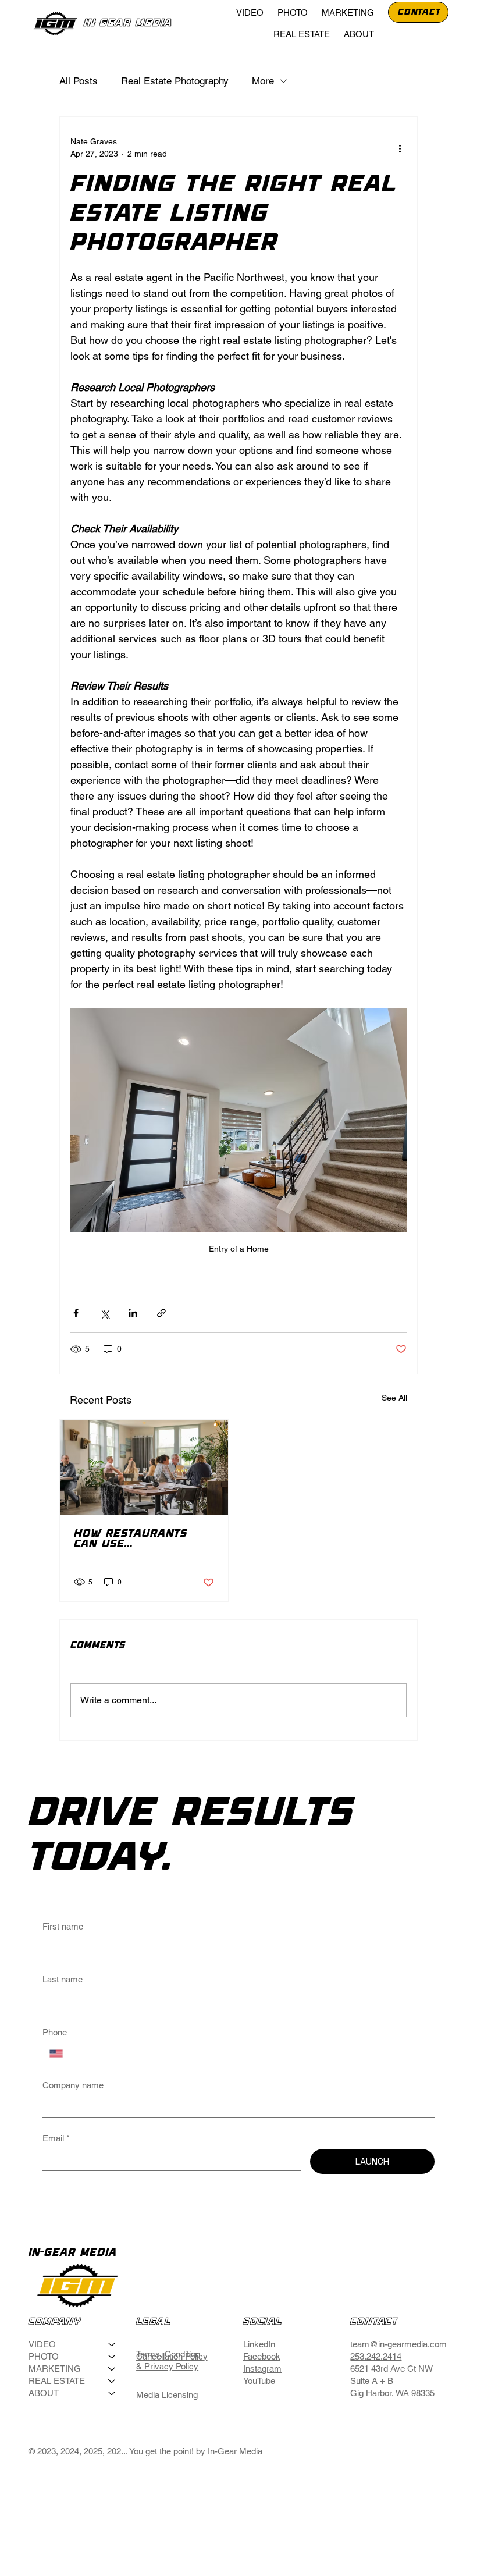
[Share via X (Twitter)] (104, 1313)
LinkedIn (259, 2344)
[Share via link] (161, 1313)
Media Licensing (167, 2395)
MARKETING (55, 2369)
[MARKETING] (112, 2369)
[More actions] (400, 148)
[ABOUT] (112, 2393)
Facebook (262, 2356)
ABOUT (44, 2393)
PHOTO (44, 2356)
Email (56, 2138)
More (263, 81)
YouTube (259, 2381)
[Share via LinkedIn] (133, 1313)
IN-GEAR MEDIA (128, 23)
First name (63, 1926)
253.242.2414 (376, 2356)
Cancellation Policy (172, 2356)
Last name (63, 1979)
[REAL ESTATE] (112, 2381)
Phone (55, 2032)
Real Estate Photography (175, 81)
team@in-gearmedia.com (398, 2344)
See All (394, 1398)
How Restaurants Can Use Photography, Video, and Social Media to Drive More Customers (140, 1539)
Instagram (262, 2369)
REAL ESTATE (57, 2381)
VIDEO (42, 2344)
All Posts (79, 81)
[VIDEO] (112, 2344)
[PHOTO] (112, 2356)
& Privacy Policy (167, 2366)
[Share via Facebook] (76, 1313)
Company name (73, 2085)
